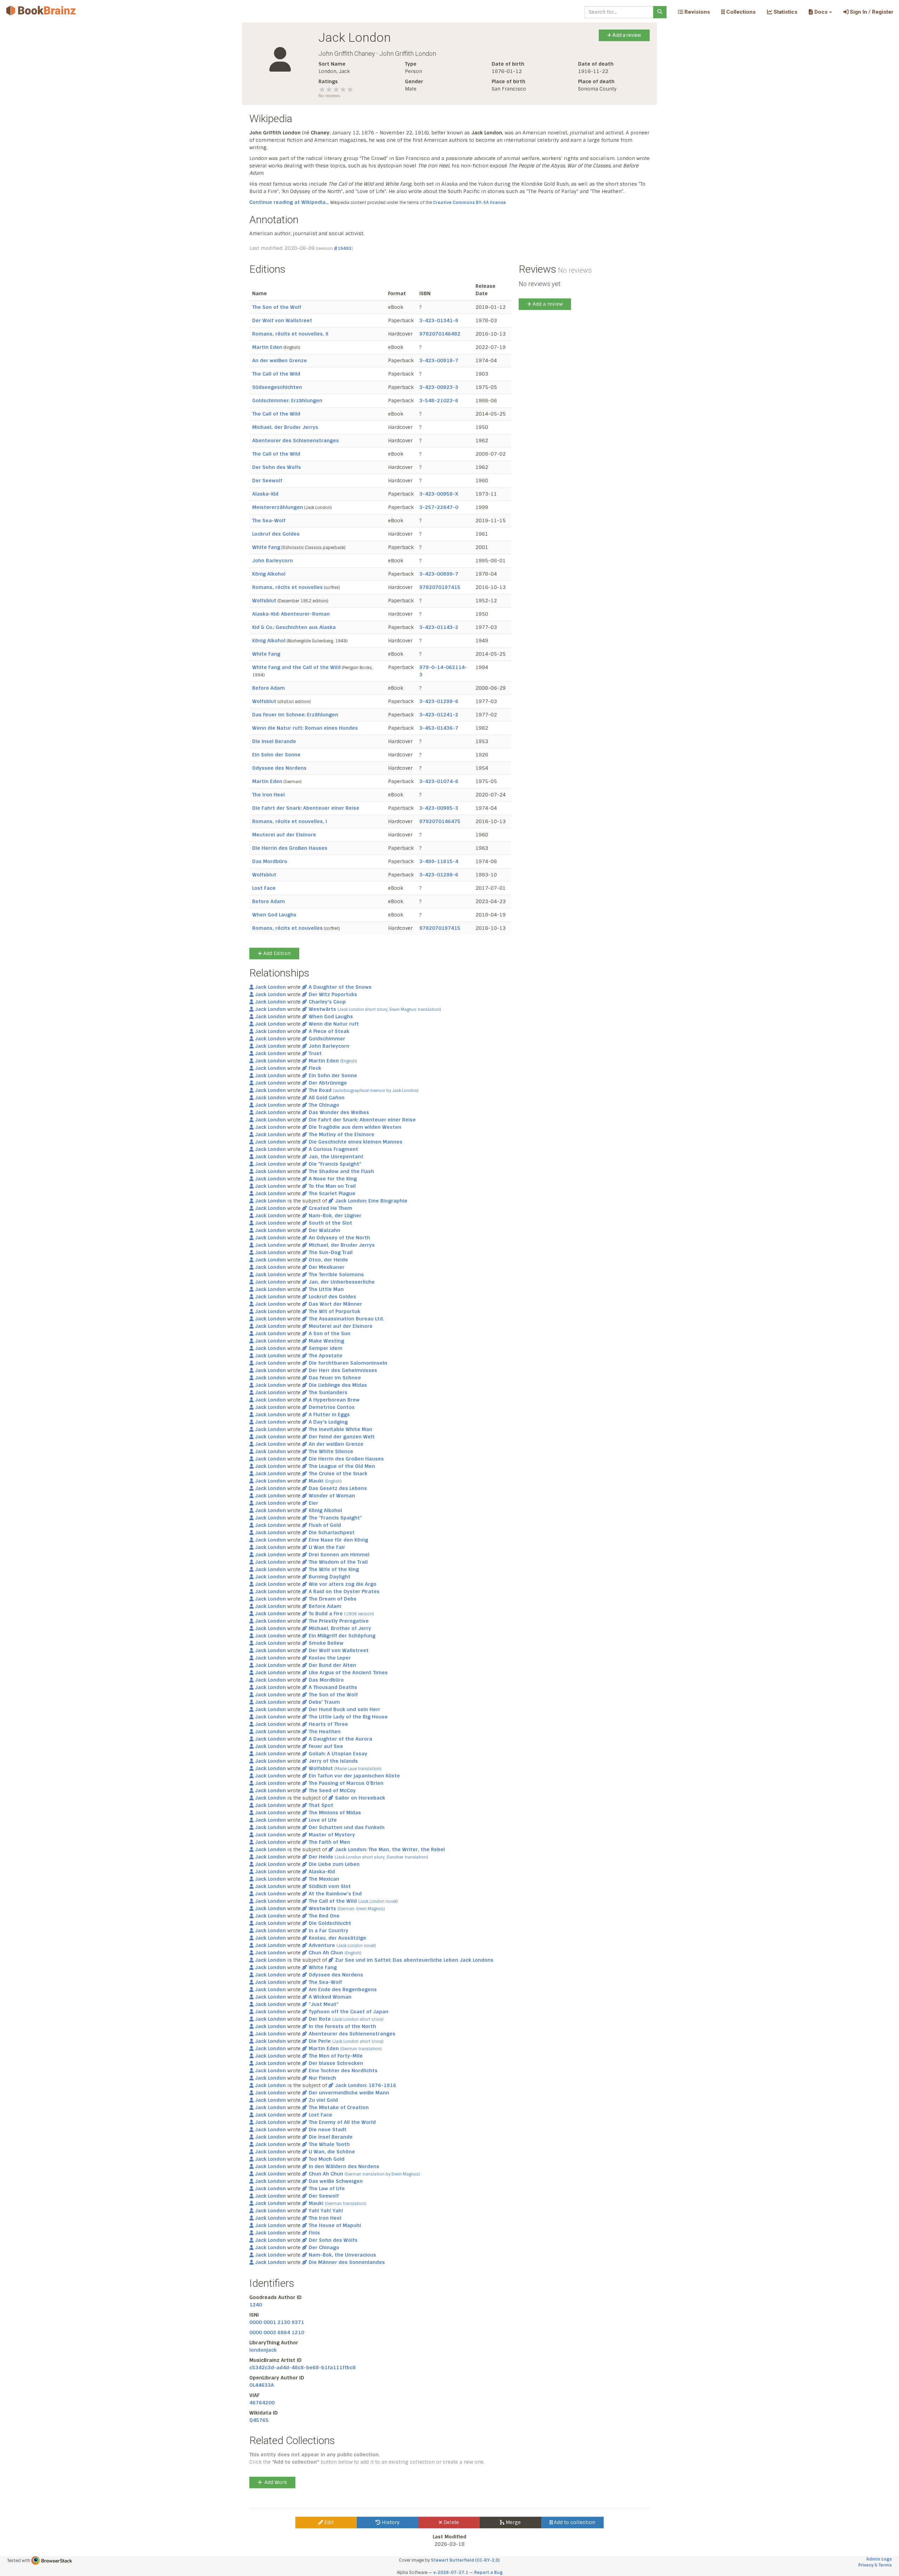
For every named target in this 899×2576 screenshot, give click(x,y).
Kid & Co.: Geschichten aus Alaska (294, 627)
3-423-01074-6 (439, 781)
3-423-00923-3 (439, 387)
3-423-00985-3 (439, 808)
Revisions (697, 12)
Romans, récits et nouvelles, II (290, 334)
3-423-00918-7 (439, 360)
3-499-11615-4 (439, 861)
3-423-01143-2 (439, 627)
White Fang (266, 547)
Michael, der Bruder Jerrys (285, 427)
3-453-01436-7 (439, 728)
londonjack (263, 2350)
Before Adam (268, 688)
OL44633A (262, 2385)
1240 (256, 2305)
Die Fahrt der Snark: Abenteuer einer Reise (306, 808)
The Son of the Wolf (277, 307)
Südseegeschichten (277, 387)
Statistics (785, 12)
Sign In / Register (871, 12)
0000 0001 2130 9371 (277, 2322)
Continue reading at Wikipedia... (289, 202)
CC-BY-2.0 (487, 2560)
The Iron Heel (268, 795)
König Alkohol (269, 574)
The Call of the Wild (276, 374)
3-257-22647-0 (439, 507)
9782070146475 (440, 821)
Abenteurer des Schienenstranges (296, 441)
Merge (513, 2522)
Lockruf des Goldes (276, 534)
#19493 (343, 249)
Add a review (626, 35)
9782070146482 (440, 334)
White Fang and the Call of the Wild (296, 667)
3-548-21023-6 (439, 400)
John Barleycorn (273, 561)
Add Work (276, 2482)
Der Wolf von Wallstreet (282, 320)
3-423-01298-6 (439, 701)
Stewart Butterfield (452, 2560)
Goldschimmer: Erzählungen (287, 400)
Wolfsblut (264, 601)
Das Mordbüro (270, 861)
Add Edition (276, 953)
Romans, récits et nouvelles (287, 587)
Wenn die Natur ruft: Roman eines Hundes (305, 728)
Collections (740, 12)
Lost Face (264, 888)
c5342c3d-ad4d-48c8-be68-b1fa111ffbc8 (303, 2368)
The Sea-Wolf (269, 521)
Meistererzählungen (278, 507)
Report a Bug (488, 2572)
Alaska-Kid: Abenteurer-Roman (291, 614)
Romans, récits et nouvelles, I (290, 821)
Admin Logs (879, 2559)
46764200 (262, 2403)
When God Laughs (274, 915)
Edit (328, 2522)
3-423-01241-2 (439, 715)
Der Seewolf (267, 481)
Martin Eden (267, 347)
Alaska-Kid (265, 494)
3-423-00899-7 (439, 574)
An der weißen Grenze (280, 360)
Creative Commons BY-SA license (470, 203)
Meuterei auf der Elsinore (284, 835)
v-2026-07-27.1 (451, 2572)
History (390, 2522)
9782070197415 (440, 587)
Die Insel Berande (274, 741)
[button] (820, 12)
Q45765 (259, 2420)
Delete (451, 2522)
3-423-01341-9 (439, 320)
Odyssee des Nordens (279, 768)
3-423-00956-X (439, 494)
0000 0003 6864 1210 (277, 2332)
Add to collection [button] (574, 2522)
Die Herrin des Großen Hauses (290, 848)
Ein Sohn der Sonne (276, 755)
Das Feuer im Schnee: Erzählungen (295, 715)
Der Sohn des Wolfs (277, 467)
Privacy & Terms (875, 2565)
